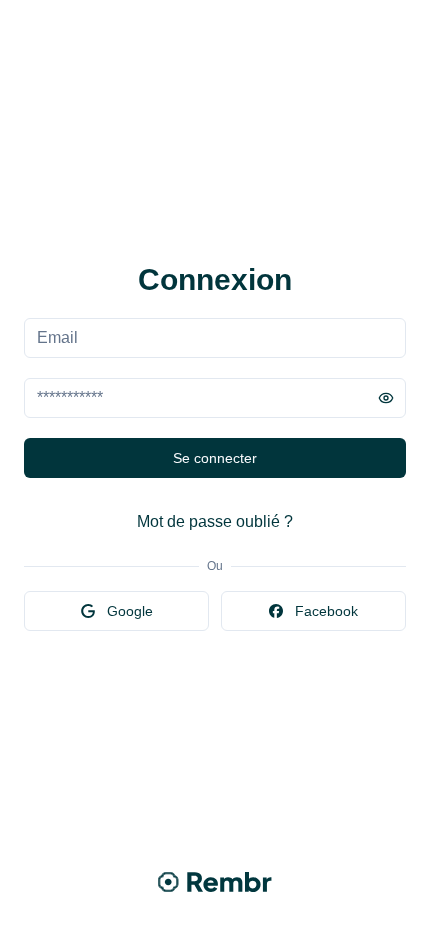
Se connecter (215, 458)
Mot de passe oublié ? (215, 521)
